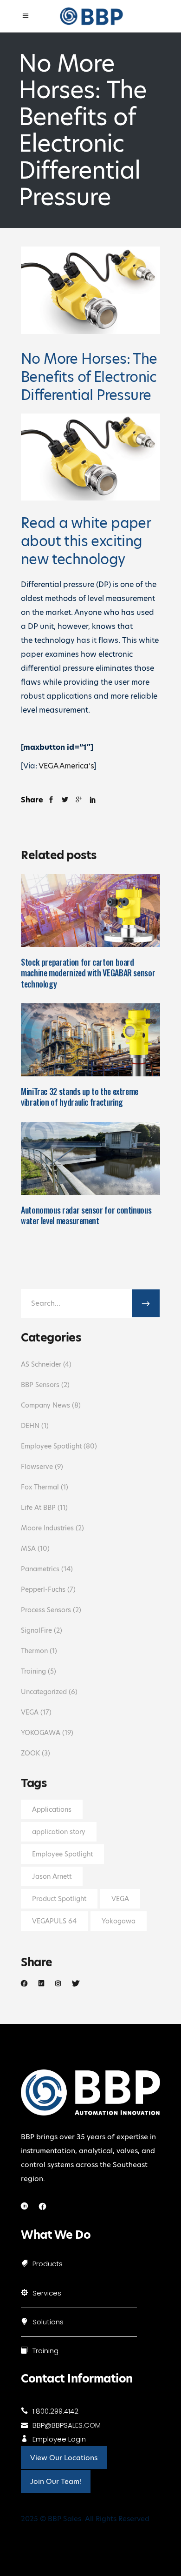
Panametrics (40, 1569)
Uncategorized (44, 1692)
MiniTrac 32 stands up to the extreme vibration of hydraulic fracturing (80, 1097)
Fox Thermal (40, 1487)
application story (59, 1832)
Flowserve (37, 1467)
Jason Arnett (52, 1876)
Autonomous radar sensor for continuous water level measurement (86, 1215)
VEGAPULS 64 (54, 1921)
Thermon (34, 1651)
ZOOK (30, 1753)
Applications (52, 1809)
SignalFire (36, 1630)
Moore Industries (47, 1528)
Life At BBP (38, 1508)
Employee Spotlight (51, 1446)
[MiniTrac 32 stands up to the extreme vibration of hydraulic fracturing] (90, 1040)
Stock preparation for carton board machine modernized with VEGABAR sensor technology (88, 973)
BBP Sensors (40, 1385)
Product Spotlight (59, 1899)
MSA (28, 1548)
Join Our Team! (56, 2481)
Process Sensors (46, 1610)
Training (33, 1671)
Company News (45, 1405)
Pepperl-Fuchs (43, 1589)
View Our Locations (64, 2458)
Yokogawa (119, 1921)
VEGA (30, 1712)
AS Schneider (41, 1364)
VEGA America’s (66, 766)
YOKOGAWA (41, 1733)
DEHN (30, 1426)
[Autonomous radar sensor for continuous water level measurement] (90, 1158)
